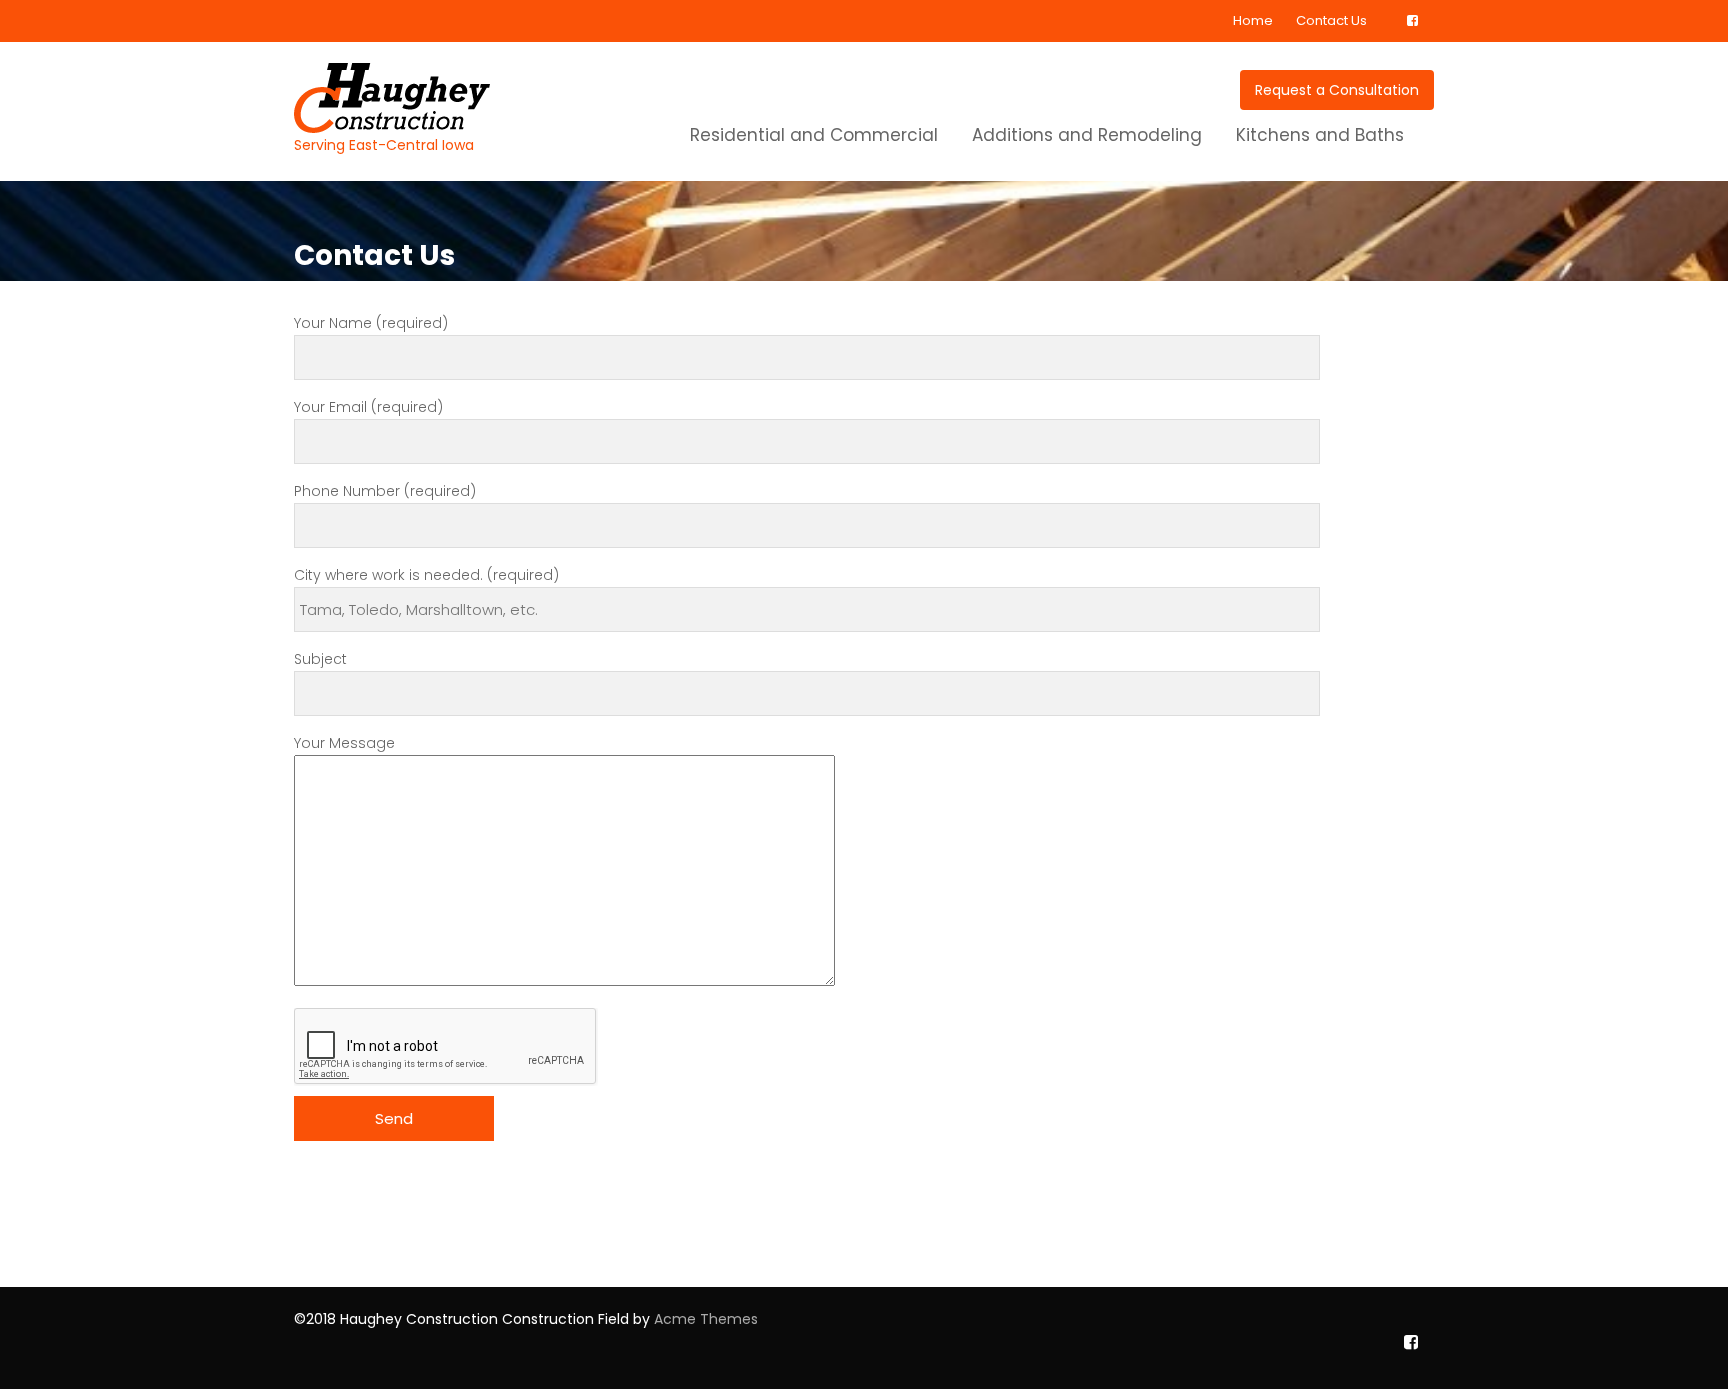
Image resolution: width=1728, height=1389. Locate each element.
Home (1253, 20)
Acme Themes (706, 1319)
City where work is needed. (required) (426, 575)
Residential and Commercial (814, 135)
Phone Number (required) (385, 491)
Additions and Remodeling (1087, 135)
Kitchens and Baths (1320, 135)
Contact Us (1331, 20)
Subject (320, 659)
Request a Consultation (1337, 90)
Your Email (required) (368, 407)
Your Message (344, 743)
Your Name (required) (371, 323)
